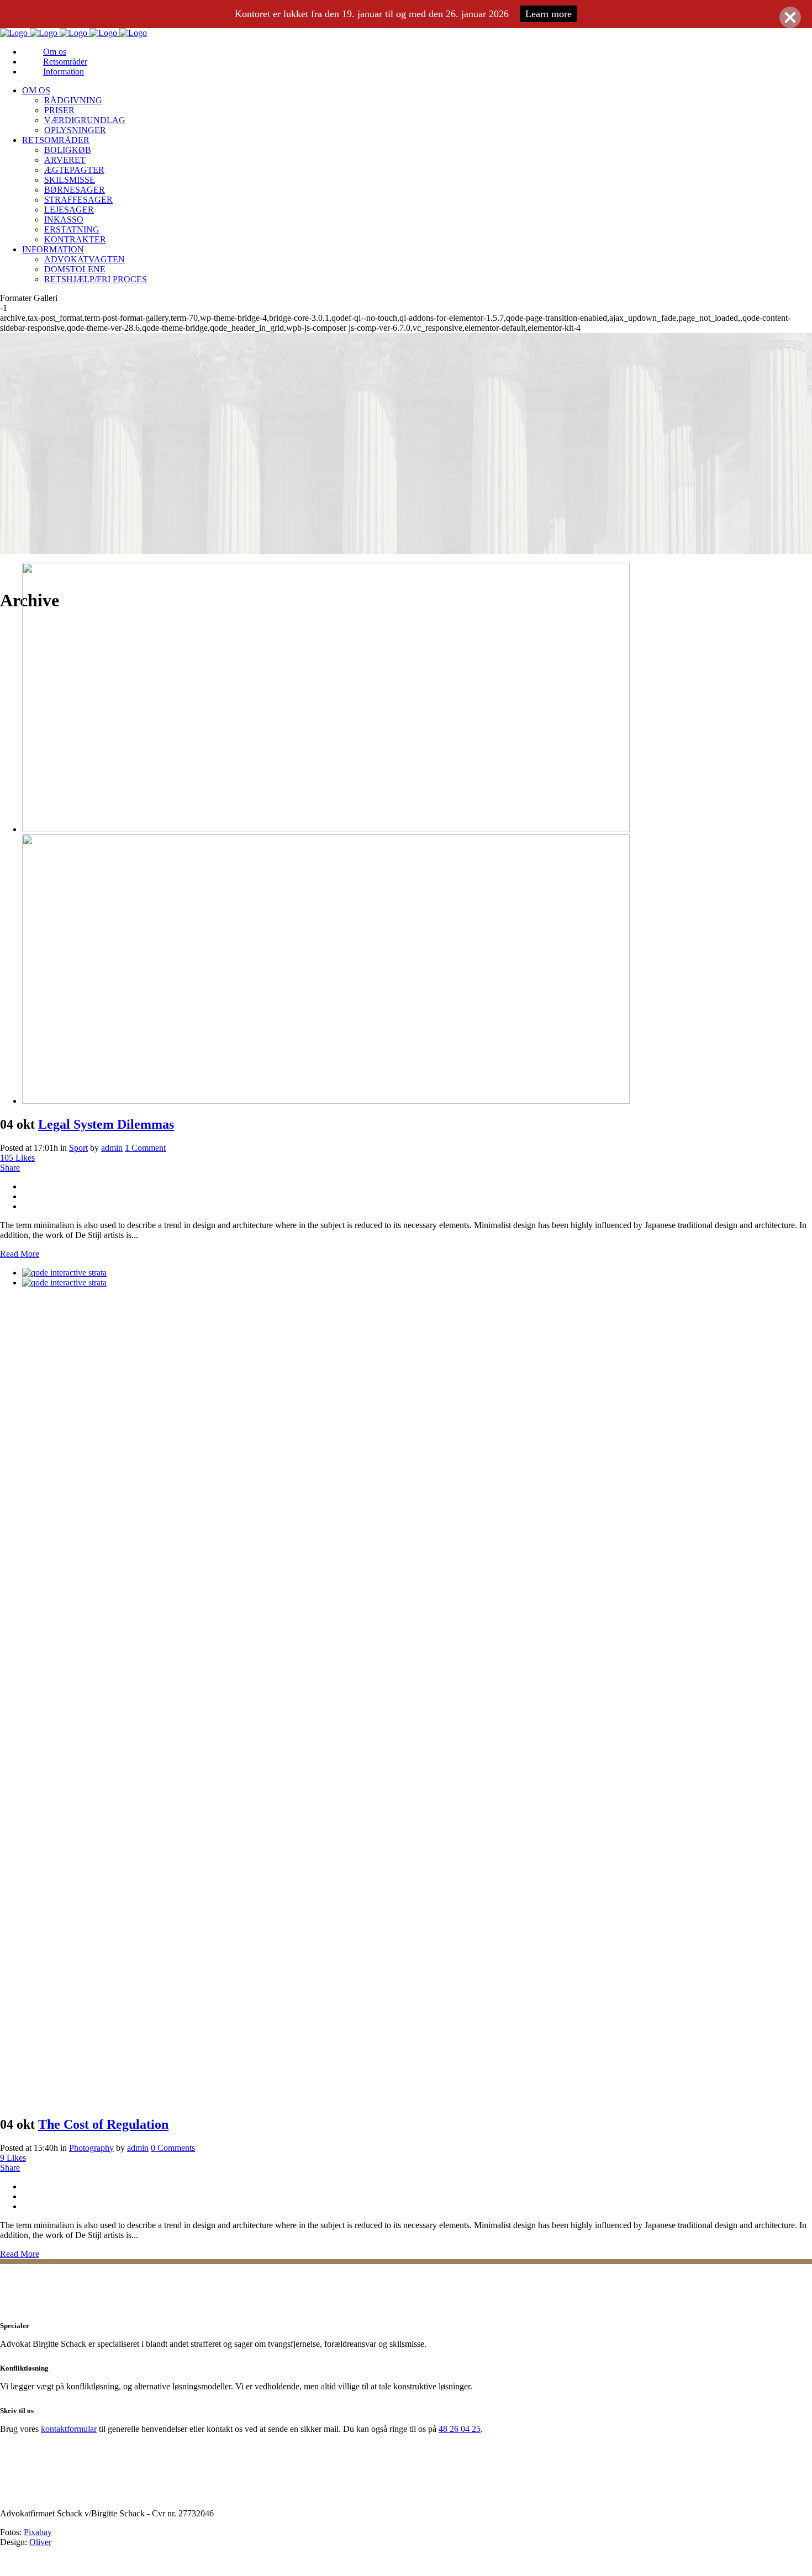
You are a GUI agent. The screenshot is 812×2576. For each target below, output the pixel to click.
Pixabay (38, 2532)
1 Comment (145, 1148)
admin (112, 1148)
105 (17, 1158)
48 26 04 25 (460, 2429)
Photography (91, 2148)
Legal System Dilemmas (106, 1124)
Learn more (549, 14)
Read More (20, 1254)
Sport (78, 1148)
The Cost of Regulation (103, 2124)
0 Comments (173, 2148)
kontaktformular (69, 2429)
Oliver (40, 2542)
